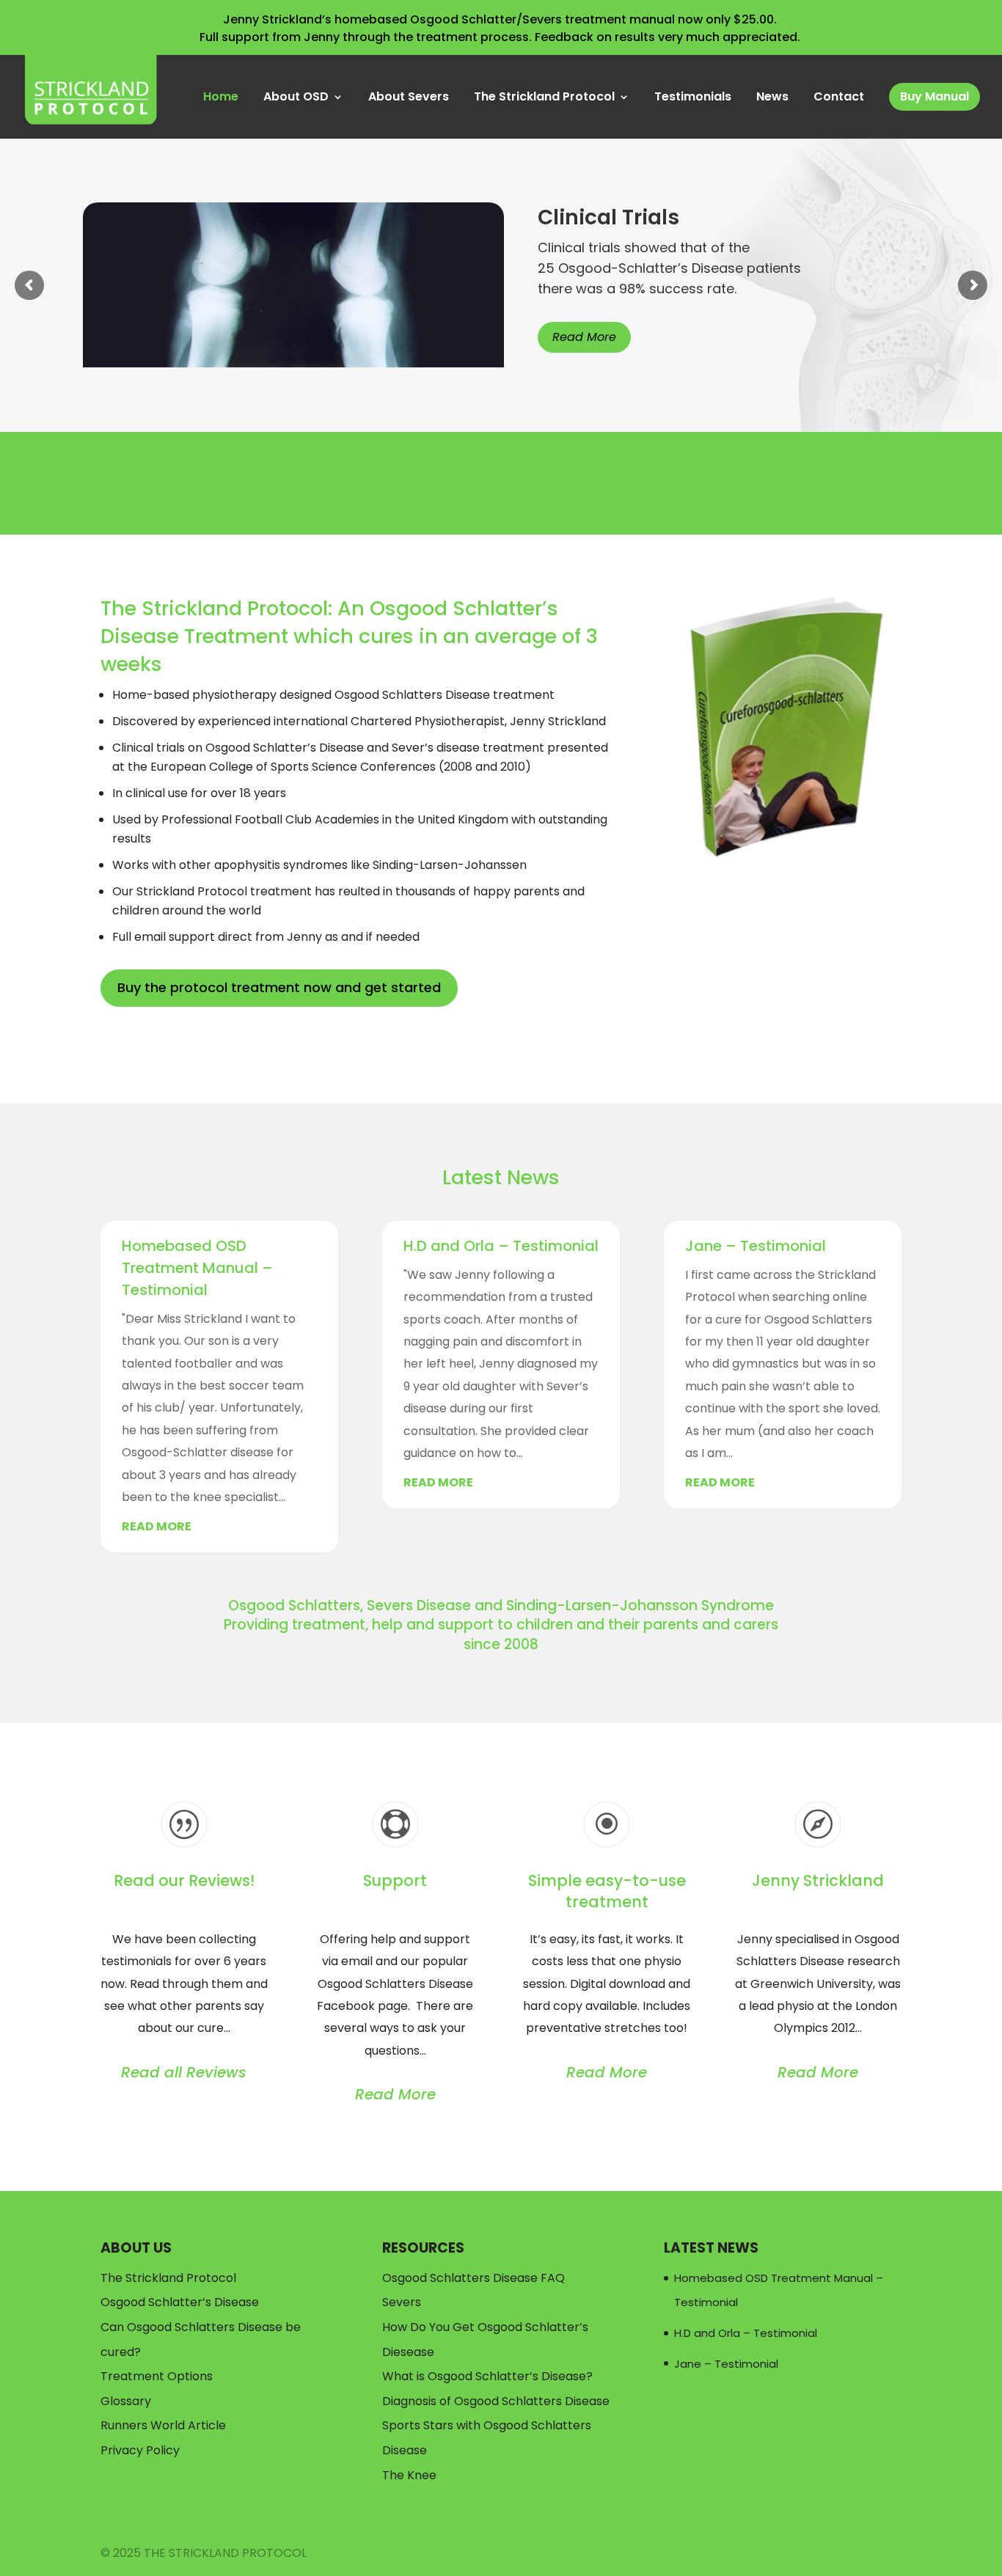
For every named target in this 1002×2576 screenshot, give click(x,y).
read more (157, 1526)
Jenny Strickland (818, 1880)
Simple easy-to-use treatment (607, 1891)
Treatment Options (157, 2376)
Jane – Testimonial (756, 1246)
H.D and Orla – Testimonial (501, 1246)
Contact (839, 98)
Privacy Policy (140, 2450)
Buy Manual (935, 96)
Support (395, 1880)
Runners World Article (163, 2425)
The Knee (409, 2475)
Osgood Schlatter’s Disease (180, 2302)
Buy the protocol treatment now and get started (279, 987)
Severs (402, 2302)
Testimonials (693, 98)
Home (221, 98)
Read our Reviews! (184, 1880)
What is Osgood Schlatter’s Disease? (487, 2376)
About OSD (296, 98)
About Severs (409, 98)
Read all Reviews (184, 2072)
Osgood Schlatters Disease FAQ (473, 2278)
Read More (584, 337)
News (772, 98)
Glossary (126, 2401)
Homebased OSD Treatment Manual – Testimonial (197, 1268)
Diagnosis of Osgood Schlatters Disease (496, 2401)
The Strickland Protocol (544, 98)
